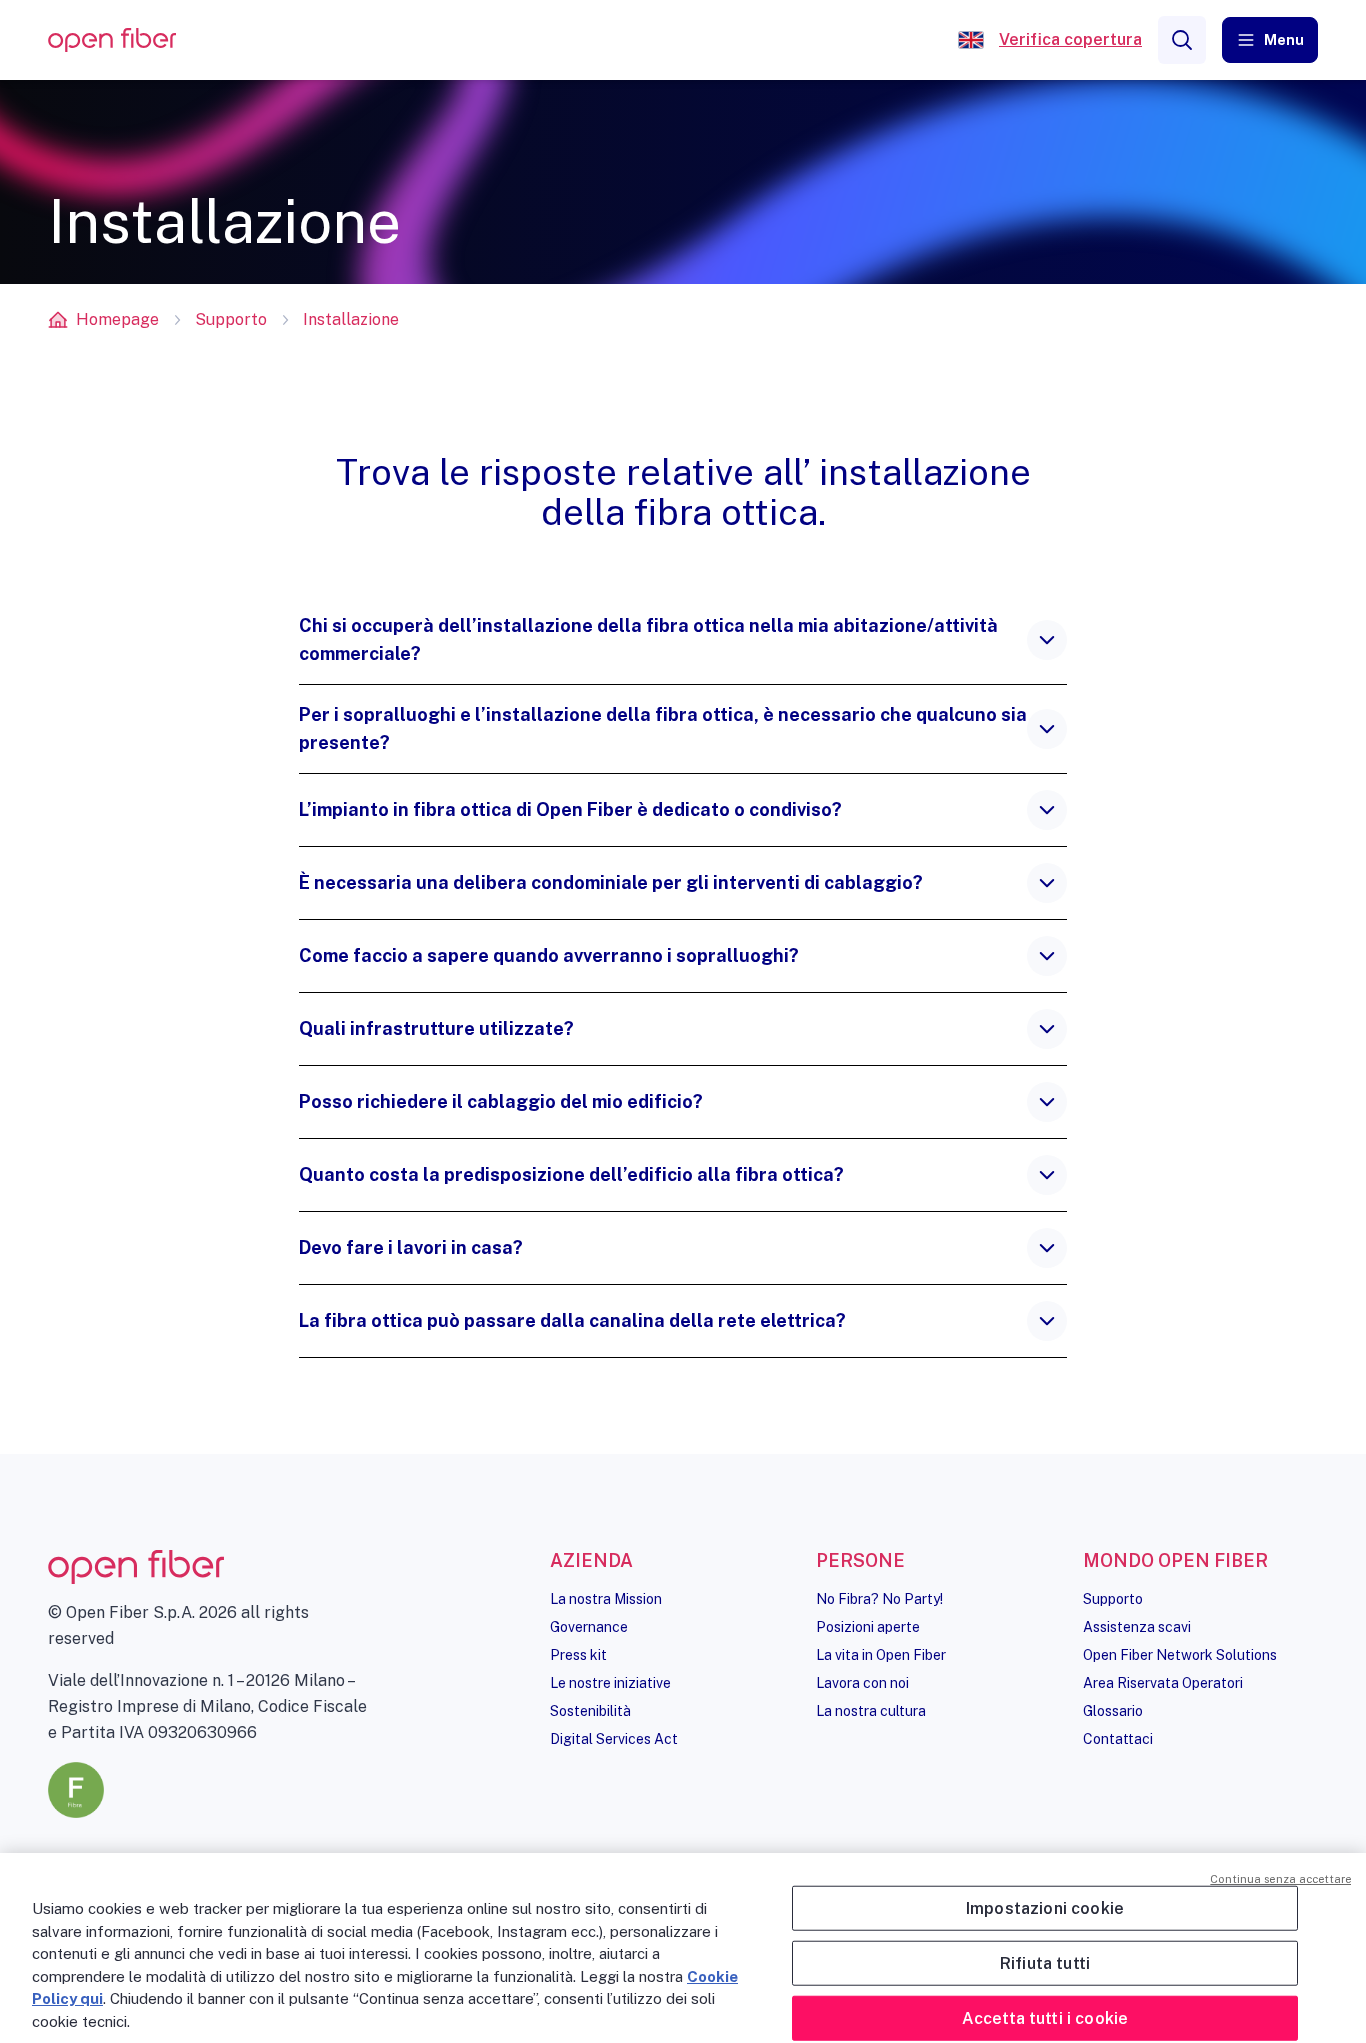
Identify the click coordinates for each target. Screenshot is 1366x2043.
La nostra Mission (606, 1599)
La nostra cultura (871, 1711)
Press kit (578, 1655)
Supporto (231, 319)
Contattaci (1118, 1739)
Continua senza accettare (1280, 1879)
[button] (1270, 40)
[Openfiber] (971, 40)
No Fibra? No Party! (879, 1599)
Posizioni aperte (868, 1627)
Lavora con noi (862, 1683)
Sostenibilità (590, 1711)
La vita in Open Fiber (881, 1655)
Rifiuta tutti (1045, 1962)
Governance (589, 1627)
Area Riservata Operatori (1163, 1683)
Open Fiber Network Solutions (1180, 1655)
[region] (683, 1948)
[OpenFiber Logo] (112, 40)
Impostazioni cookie (1045, 1907)
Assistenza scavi (1137, 1627)
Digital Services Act (614, 1739)
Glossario (1113, 1711)
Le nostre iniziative (610, 1683)
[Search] (1182, 40)
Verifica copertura (1070, 39)
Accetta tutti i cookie (1045, 2018)
